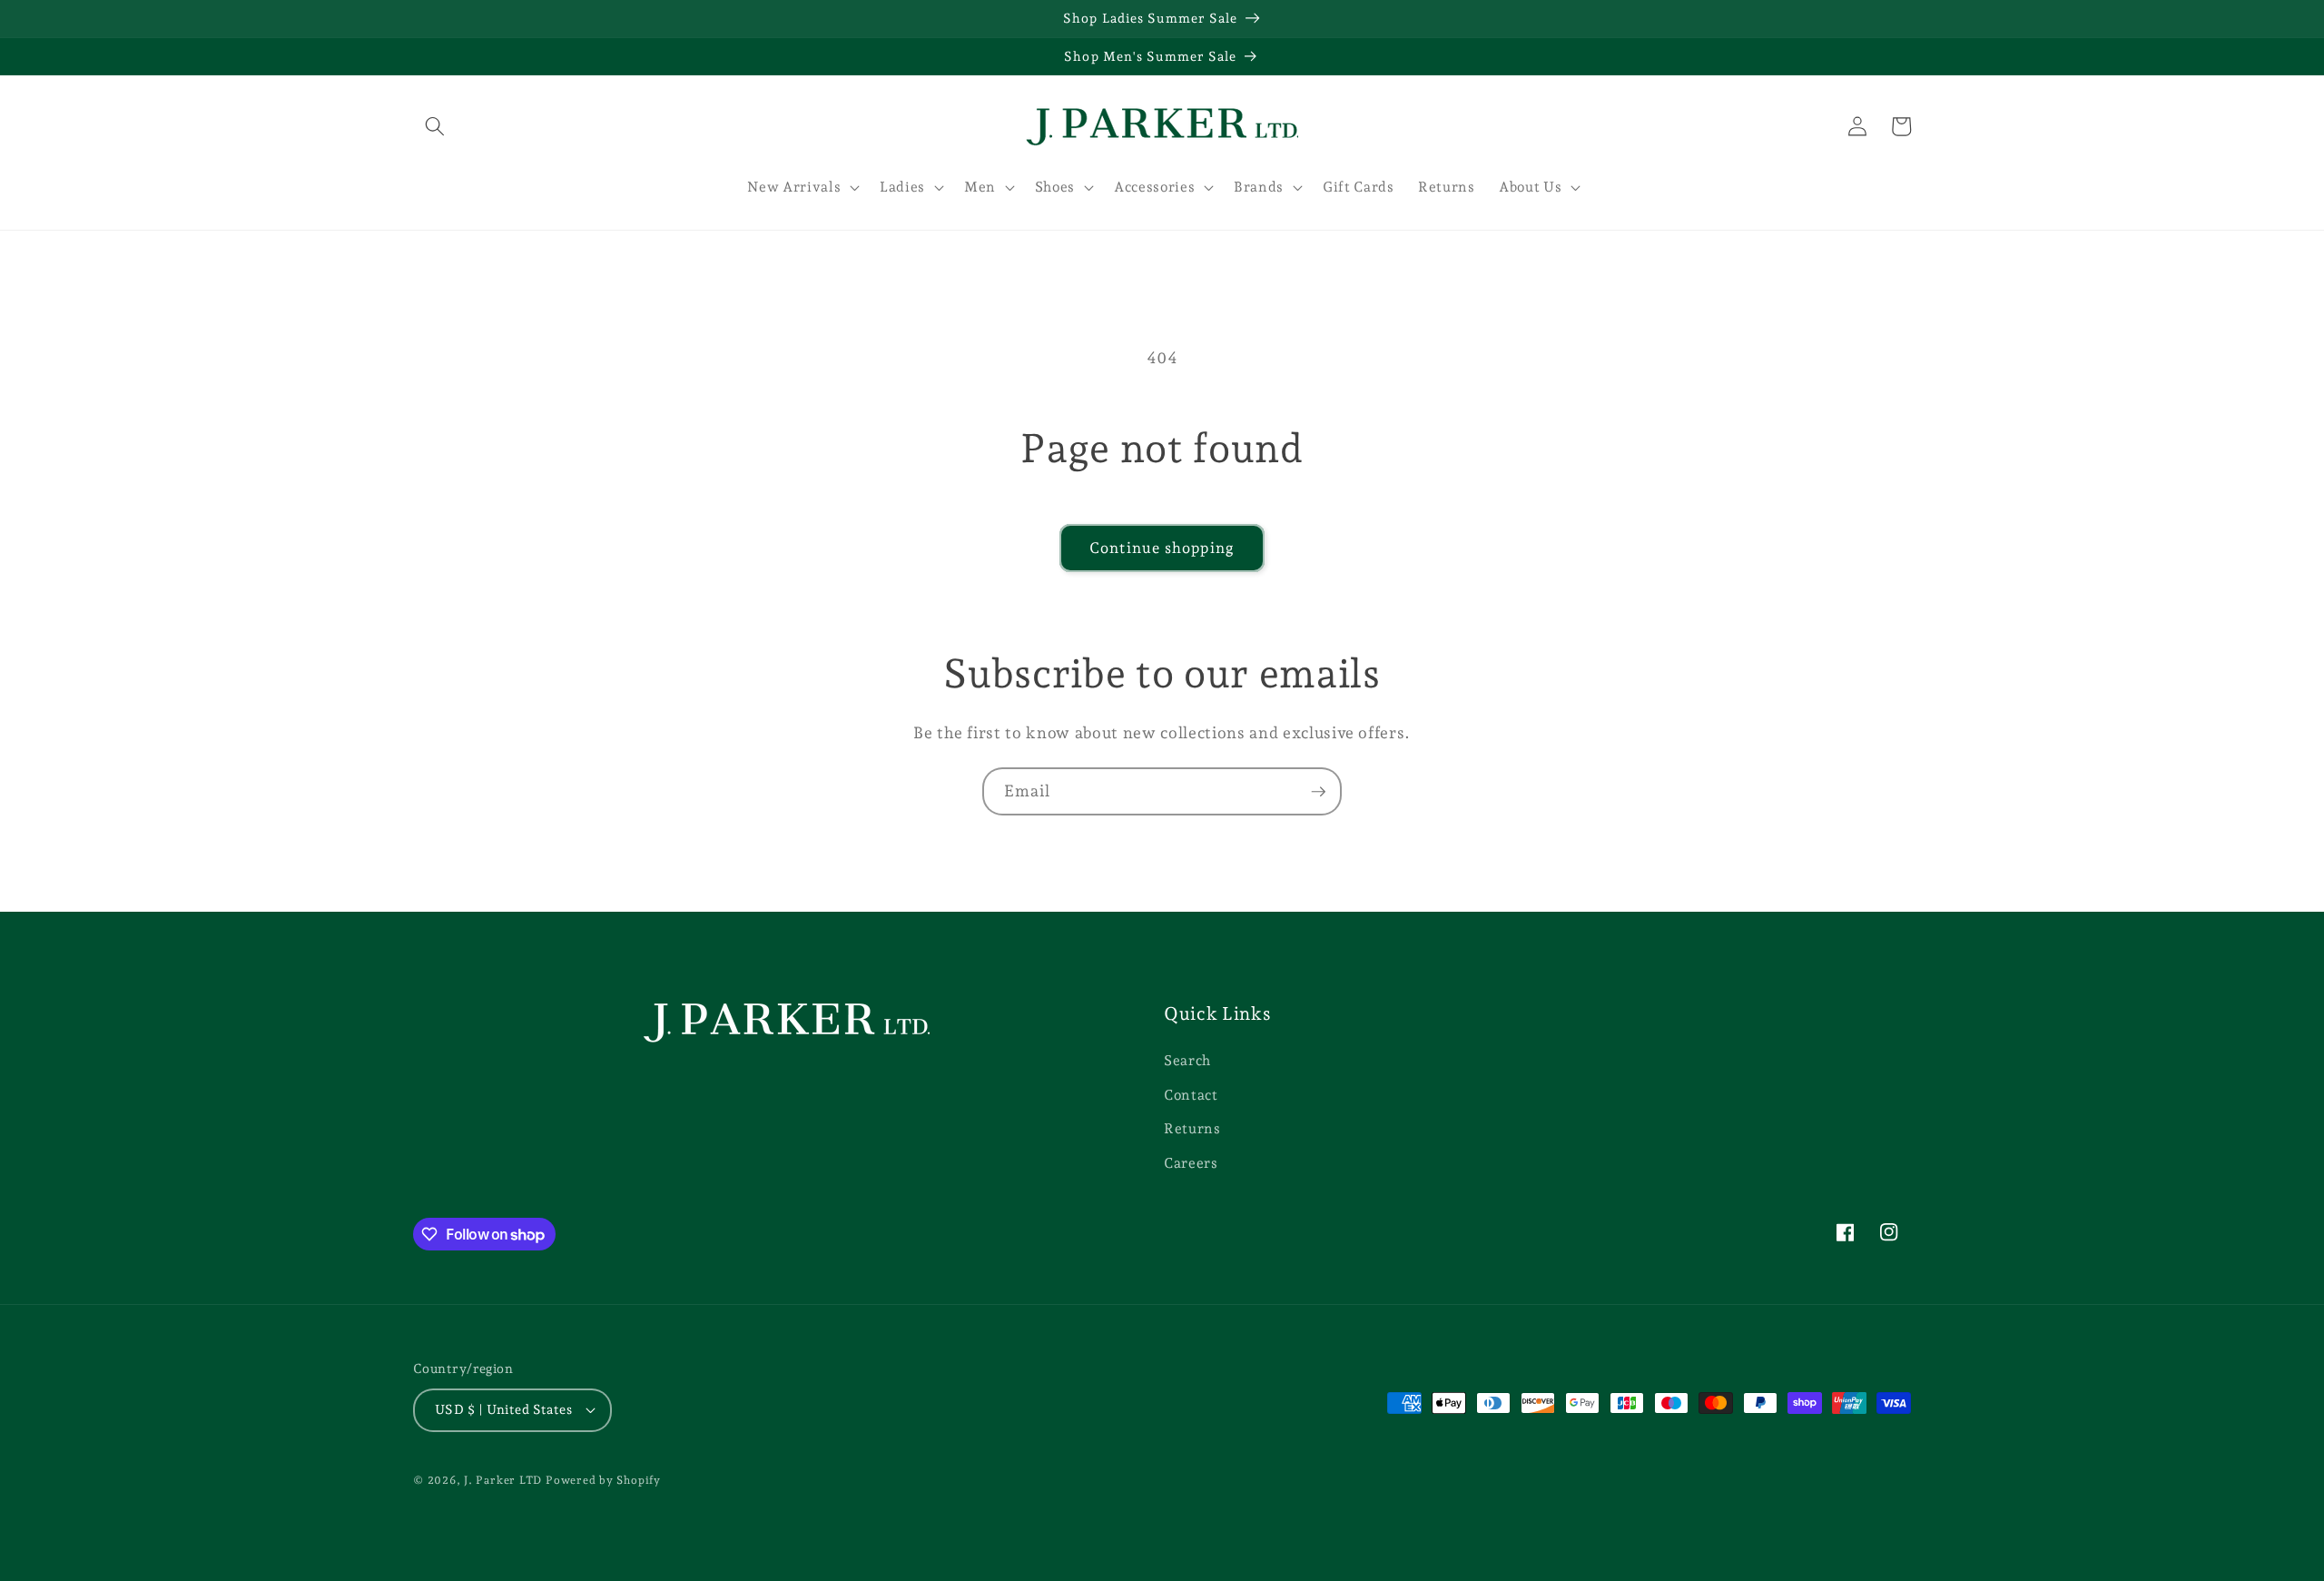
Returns (1192, 1128)
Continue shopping (1162, 548)
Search (1187, 1060)
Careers (1191, 1163)
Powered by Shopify (603, 1480)
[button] (435, 126)
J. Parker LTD (503, 1480)
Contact (1191, 1095)
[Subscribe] (1318, 792)
